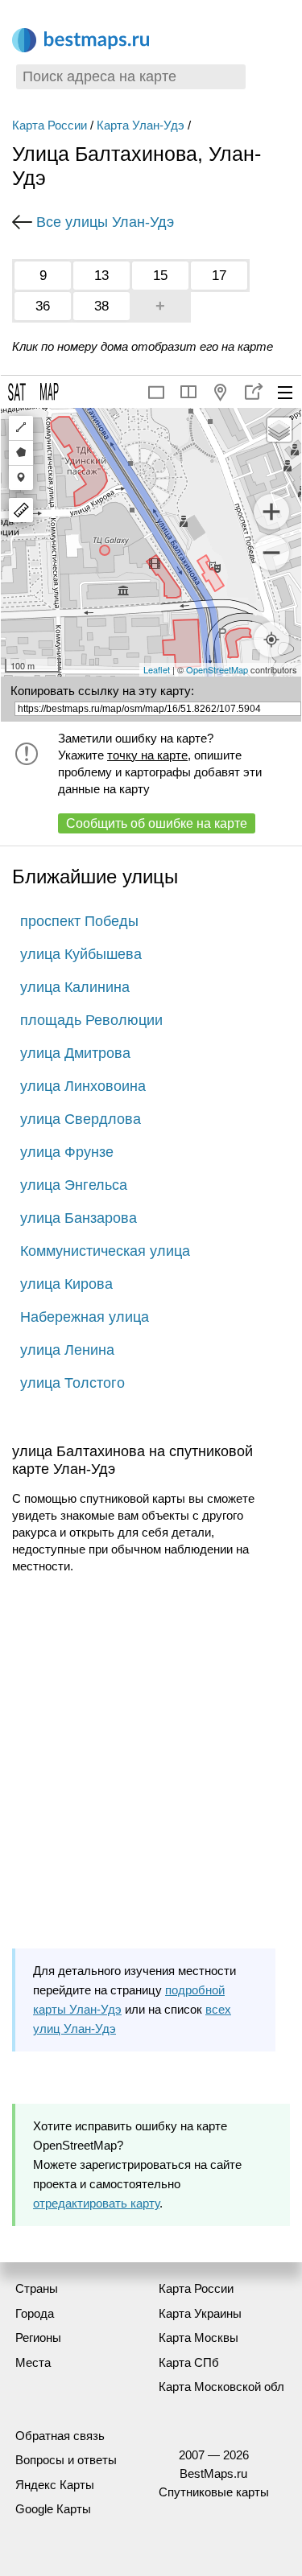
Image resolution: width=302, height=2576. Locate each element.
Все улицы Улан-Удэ (105, 222)
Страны (37, 2288)
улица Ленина (67, 1350)
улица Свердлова (81, 1119)
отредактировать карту (96, 2203)
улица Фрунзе (67, 1152)
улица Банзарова (79, 1218)
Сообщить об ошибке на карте (157, 823)
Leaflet (157, 669)
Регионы (38, 2337)
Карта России (50, 125)
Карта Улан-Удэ (141, 125)
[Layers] (279, 430)
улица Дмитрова (75, 1053)
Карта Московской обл (221, 2387)
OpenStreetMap (217, 669)
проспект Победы (79, 921)
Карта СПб (189, 2362)
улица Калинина (75, 987)
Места (33, 2362)
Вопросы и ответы (66, 2460)
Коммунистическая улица (105, 1251)
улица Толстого (72, 1383)
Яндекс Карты (55, 2485)
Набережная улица (85, 1317)
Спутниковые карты (214, 2492)
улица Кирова (66, 1284)
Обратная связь (60, 2436)
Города (35, 2313)
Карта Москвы (199, 2337)
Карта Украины (200, 2313)
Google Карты (53, 2509)
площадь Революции (91, 1020)
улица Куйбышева (81, 954)
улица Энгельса (74, 1185)
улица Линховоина (83, 1086)
